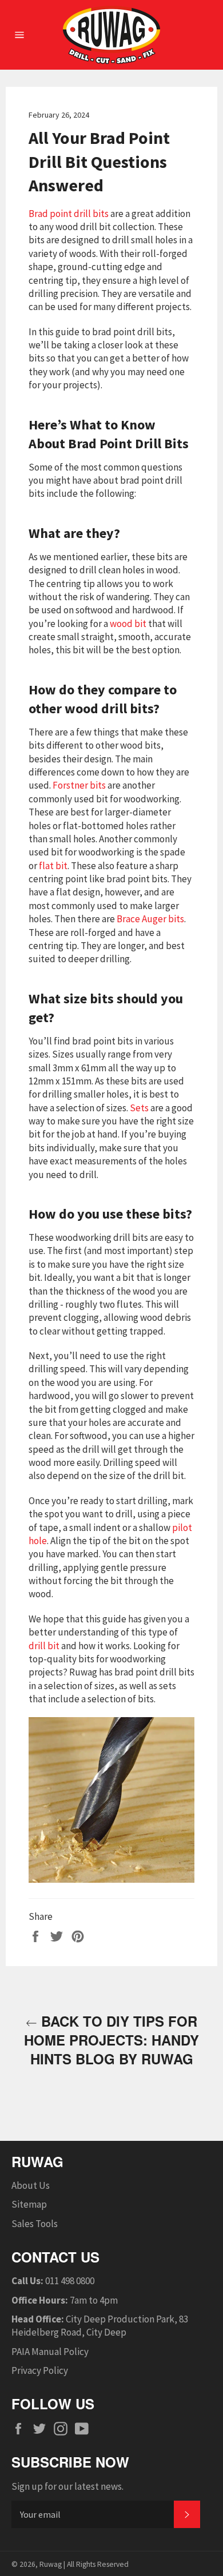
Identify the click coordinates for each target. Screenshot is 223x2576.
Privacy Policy (40, 2370)
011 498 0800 (70, 2281)
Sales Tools (35, 2224)
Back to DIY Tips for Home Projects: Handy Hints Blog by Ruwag (111, 2040)
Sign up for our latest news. (67, 2486)
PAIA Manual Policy (50, 2352)
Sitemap (29, 2204)
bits (153, 919)
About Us (31, 2185)
